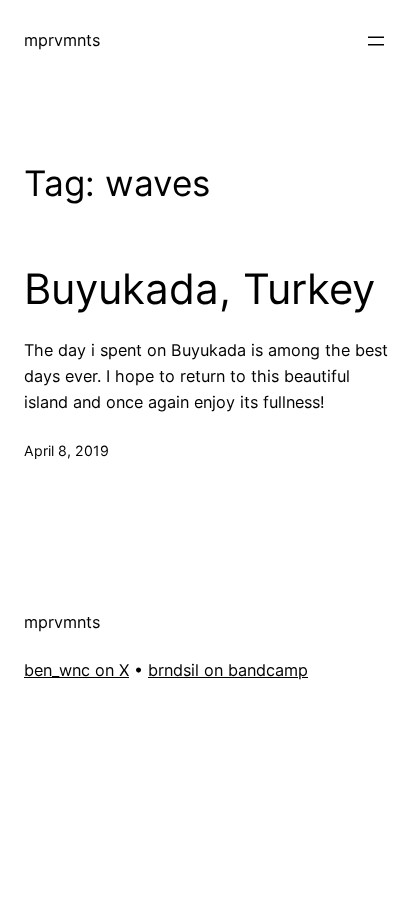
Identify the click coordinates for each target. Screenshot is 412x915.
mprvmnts (62, 40)
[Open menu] (376, 41)
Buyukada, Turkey (199, 289)
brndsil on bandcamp (228, 670)
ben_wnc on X (76, 670)
